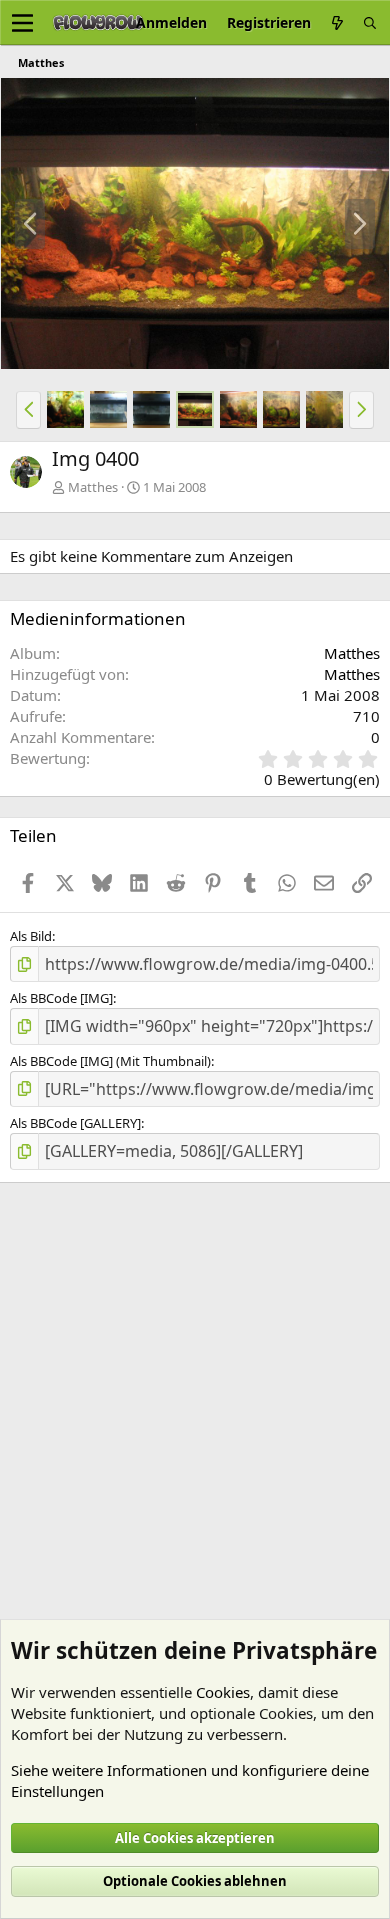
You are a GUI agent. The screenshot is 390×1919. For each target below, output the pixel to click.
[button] (28, 410)
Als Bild (31, 936)
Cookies (223, 1692)
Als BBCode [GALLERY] (75, 1123)
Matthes (93, 487)
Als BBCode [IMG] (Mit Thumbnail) (110, 1061)
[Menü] (22, 23)
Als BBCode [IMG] (61, 998)
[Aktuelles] (337, 22)
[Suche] (370, 22)
